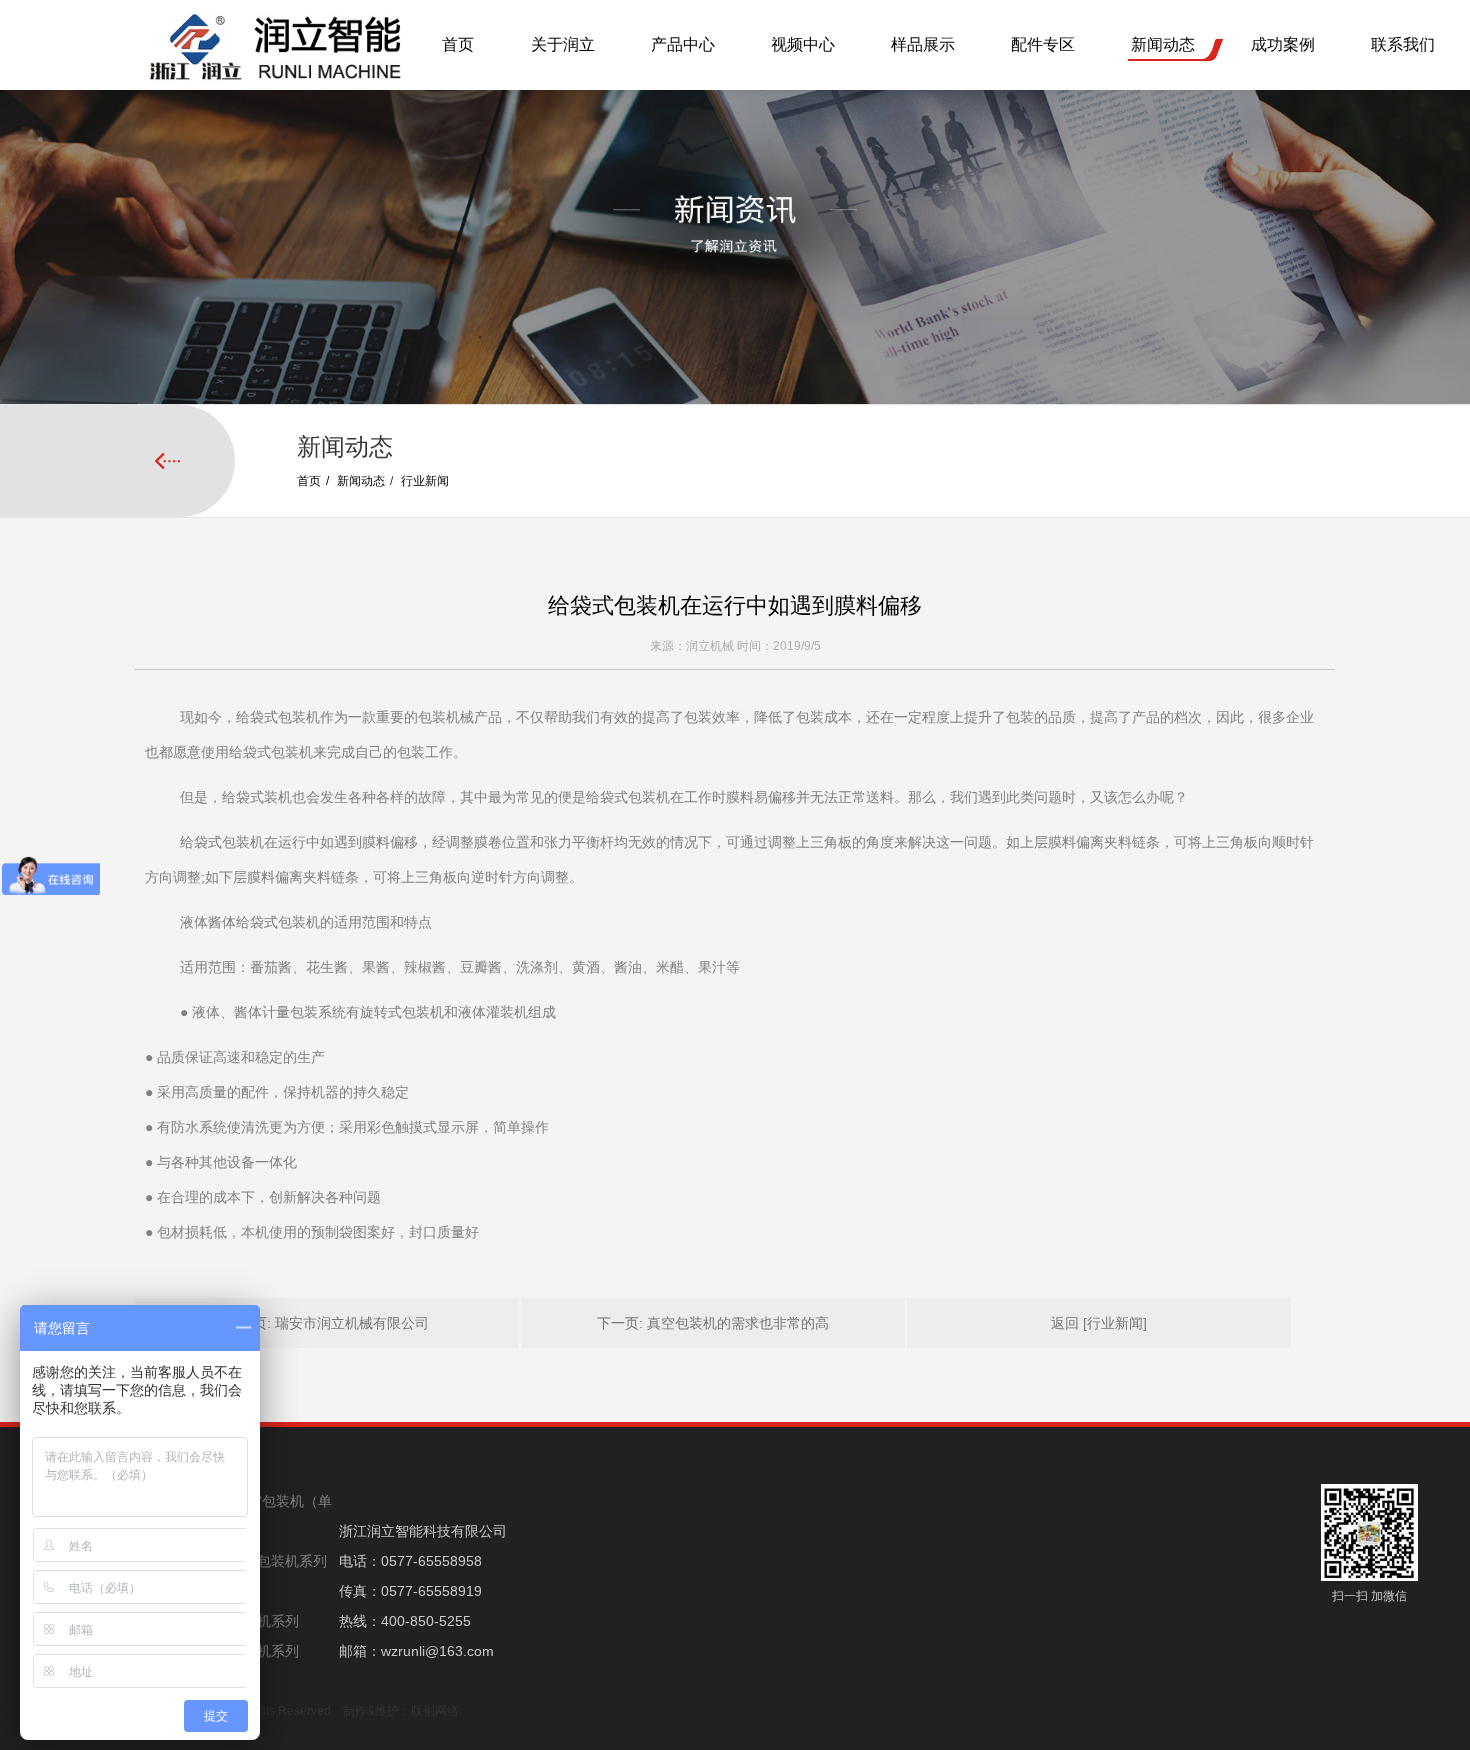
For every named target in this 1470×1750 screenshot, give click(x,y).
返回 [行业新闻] (1099, 1323)
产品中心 (683, 44)
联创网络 (435, 1711)
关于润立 (563, 44)
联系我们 (1403, 44)
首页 (458, 44)
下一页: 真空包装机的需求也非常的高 (713, 1323)
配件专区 (1043, 44)
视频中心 (803, 44)
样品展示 (923, 44)
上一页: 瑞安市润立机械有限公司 (327, 1323)
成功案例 (1283, 44)
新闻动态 (1163, 44)
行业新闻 (425, 481)
